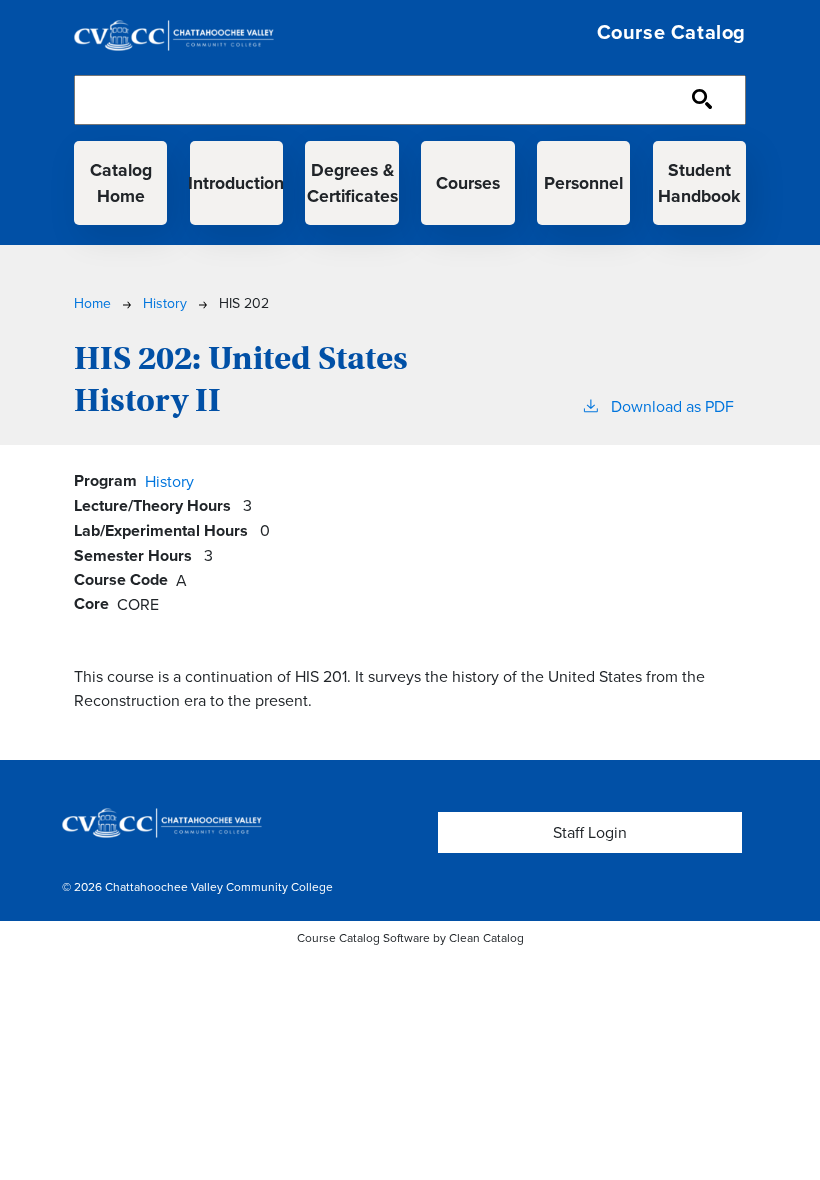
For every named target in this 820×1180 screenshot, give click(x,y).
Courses (468, 182)
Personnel (583, 182)
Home (92, 303)
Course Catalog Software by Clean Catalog (410, 937)
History (165, 303)
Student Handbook (699, 182)
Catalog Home (121, 182)
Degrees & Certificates (352, 182)
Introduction (236, 182)
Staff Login (590, 832)
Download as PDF (672, 406)
